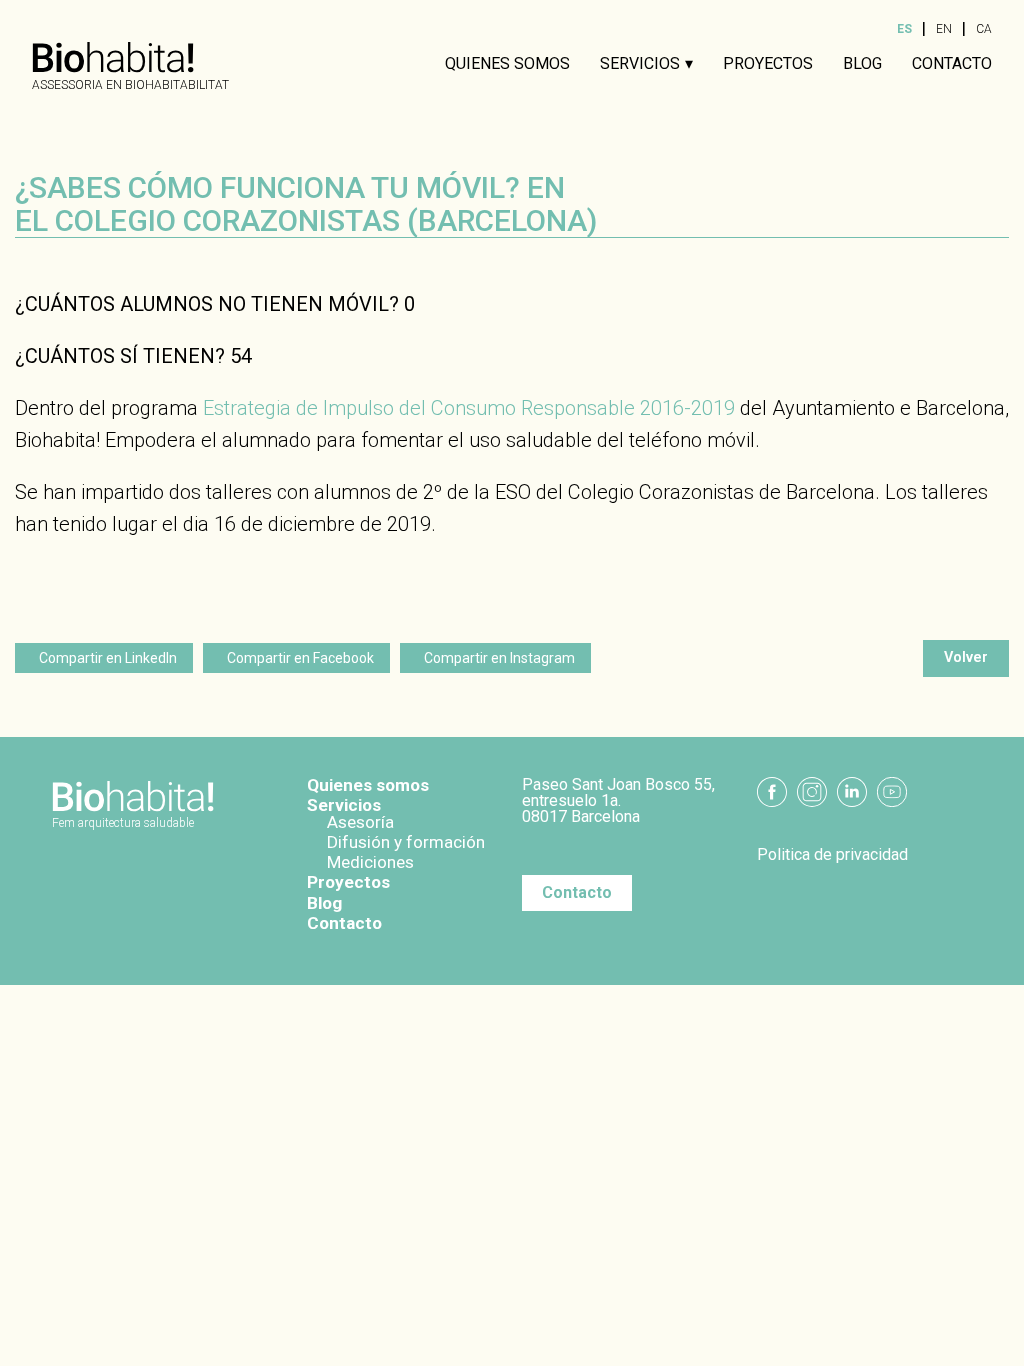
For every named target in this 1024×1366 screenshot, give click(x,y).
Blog (862, 64)
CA (984, 29)
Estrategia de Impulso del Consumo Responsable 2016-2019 (469, 408)
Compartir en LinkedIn (108, 658)
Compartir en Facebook (300, 658)
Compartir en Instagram (499, 658)
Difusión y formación (406, 842)
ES (904, 29)
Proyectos (768, 64)
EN (944, 29)
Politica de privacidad (832, 855)
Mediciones (370, 862)
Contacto (952, 64)
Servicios (640, 64)
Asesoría (360, 822)
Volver (966, 657)
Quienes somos (507, 64)
